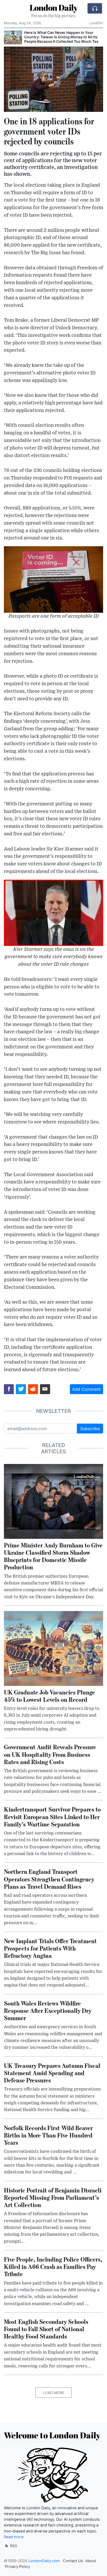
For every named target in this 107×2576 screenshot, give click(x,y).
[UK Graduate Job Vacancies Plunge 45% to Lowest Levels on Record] (53, 1648)
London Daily (54, 7)
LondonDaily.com (44, 2561)
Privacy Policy (18, 2567)
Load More (53, 2393)
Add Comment (86, 1389)
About (91, 2561)
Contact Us (73, 2561)
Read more (14, 2537)
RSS (13, 2546)
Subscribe (90, 1429)
